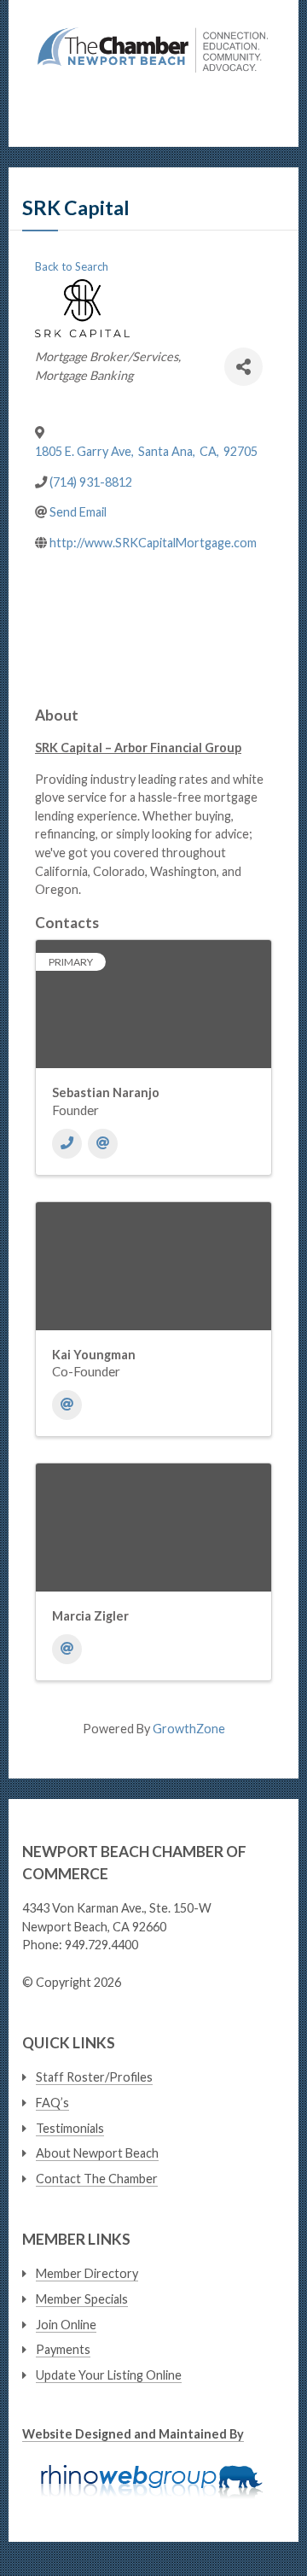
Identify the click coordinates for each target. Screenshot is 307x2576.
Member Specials (82, 2299)
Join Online (66, 2325)
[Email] (103, 1144)
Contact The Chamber (97, 2179)
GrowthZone (189, 1729)
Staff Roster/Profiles (94, 2077)
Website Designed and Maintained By (133, 2434)
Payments (63, 2349)
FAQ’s (52, 2103)
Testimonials (70, 2128)
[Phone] (67, 1144)
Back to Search (72, 266)
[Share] (243, 367)
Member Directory (87, 2273)
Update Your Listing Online (109, 2375)
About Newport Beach (97, 2153)
